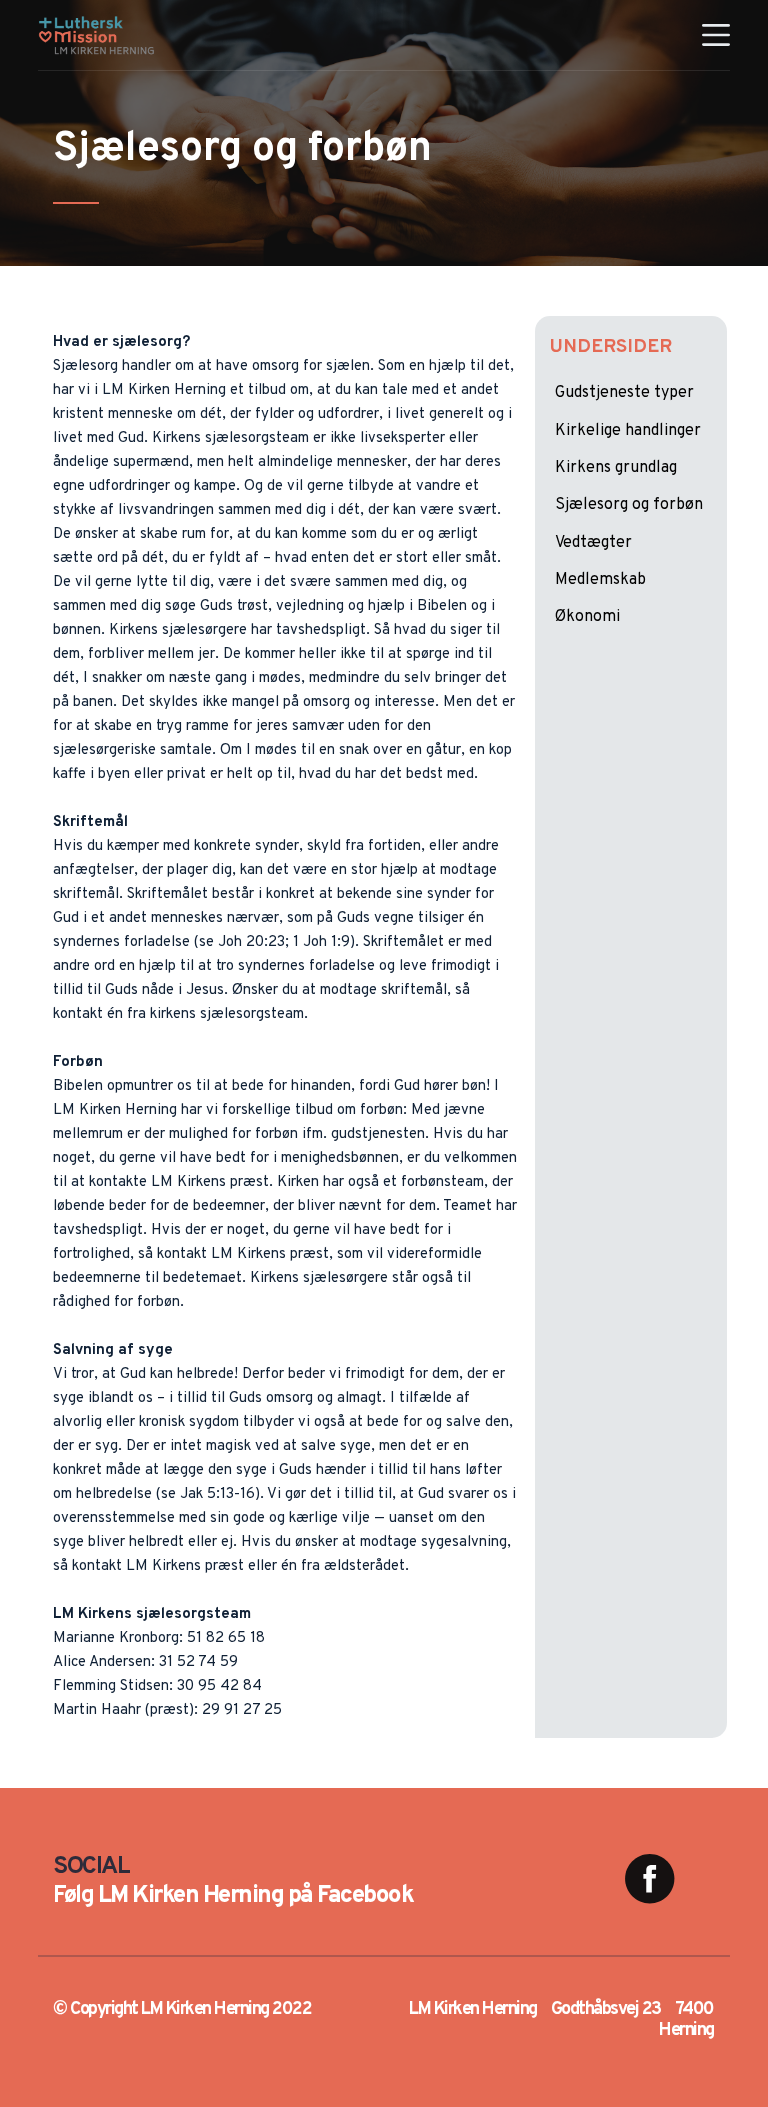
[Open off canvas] (716, 35)
